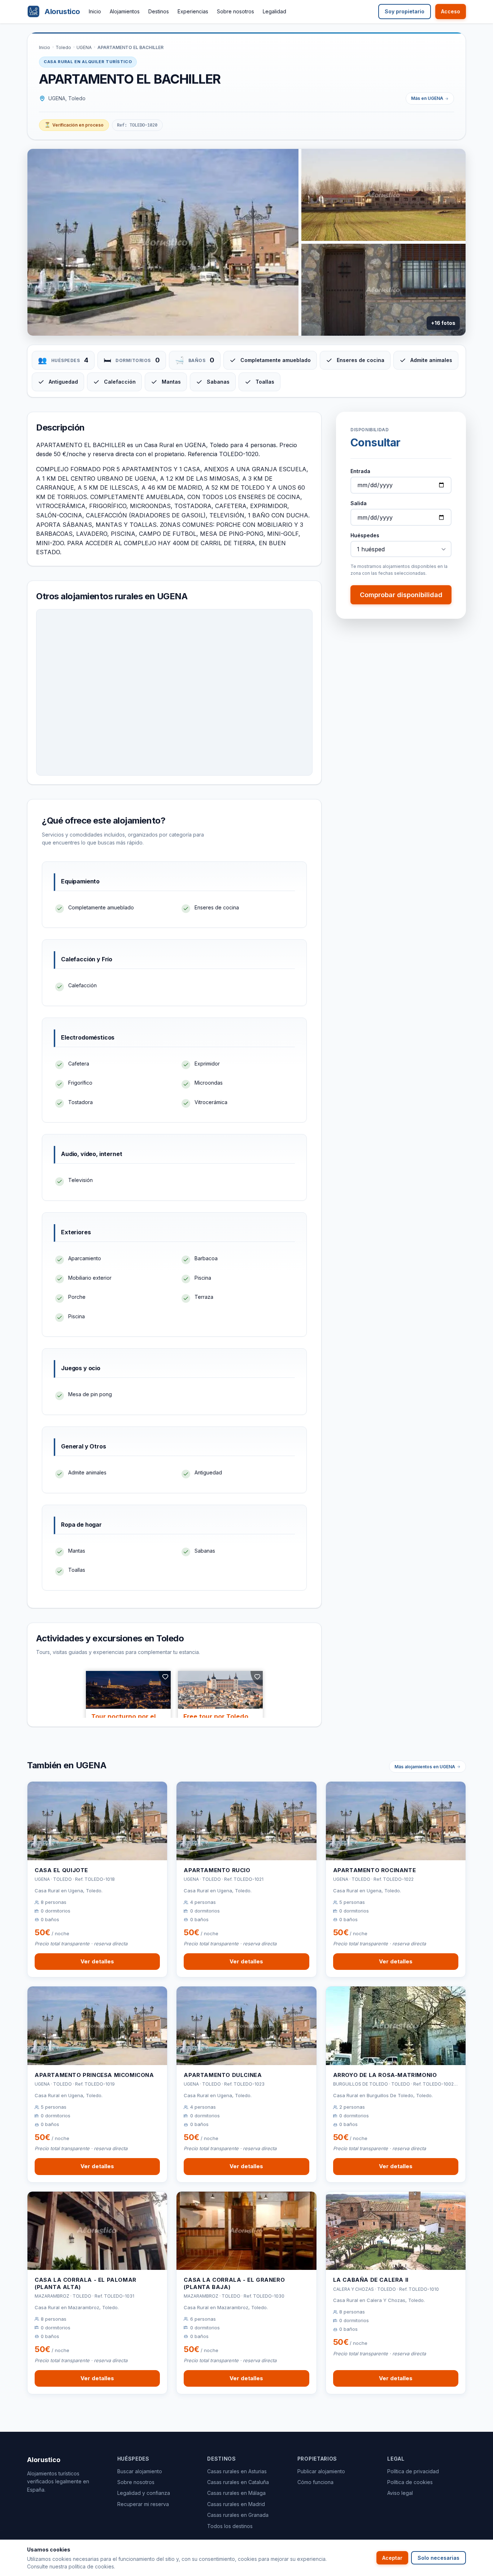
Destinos (159, 11)
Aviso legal (400, 2493)
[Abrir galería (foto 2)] (383, 195)
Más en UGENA (427, 98)
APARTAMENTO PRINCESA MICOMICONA (94, 2075)
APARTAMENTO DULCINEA (223, 2075)
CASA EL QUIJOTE (61, 1870)
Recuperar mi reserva (143, 2504)
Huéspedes (365, 535)
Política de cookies (410, 2482)
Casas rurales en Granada (238, 2515)
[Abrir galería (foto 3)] (383, 290)
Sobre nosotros (235, 11)
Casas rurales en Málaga (236, 2493)
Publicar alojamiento (321, 2471)
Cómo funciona (315, 2482)
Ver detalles (97, 1961)
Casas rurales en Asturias (237, 2471)
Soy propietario (405, 11)
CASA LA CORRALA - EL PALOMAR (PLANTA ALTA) (86, 2283)
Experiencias (193, 11)
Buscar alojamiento (140, 2471)
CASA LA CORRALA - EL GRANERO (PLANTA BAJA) (234, 2283)
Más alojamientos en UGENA (425, 1767)
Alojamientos (125, 11)
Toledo (63, 47)
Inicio (95, 11)
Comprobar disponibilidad (401, 595)
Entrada (360, 471)
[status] (74, 125)
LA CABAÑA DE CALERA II (371, 2280)
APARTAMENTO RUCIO (217, 1870)
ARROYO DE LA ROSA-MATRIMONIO (385, 2075)
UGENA (84, 47)
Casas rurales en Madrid (236, 2504)
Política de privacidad (413, 2471)
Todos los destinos (230, 2526)
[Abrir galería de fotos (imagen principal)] (163, 242)
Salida (359, 503)
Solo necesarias (439, 2558)
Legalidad (274, 11)
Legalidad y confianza (144, 2493)
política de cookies (91, 2566)
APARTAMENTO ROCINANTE (375, 1870)
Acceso (451, 11)
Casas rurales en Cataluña (238, 2482)
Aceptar (392, 2558)
